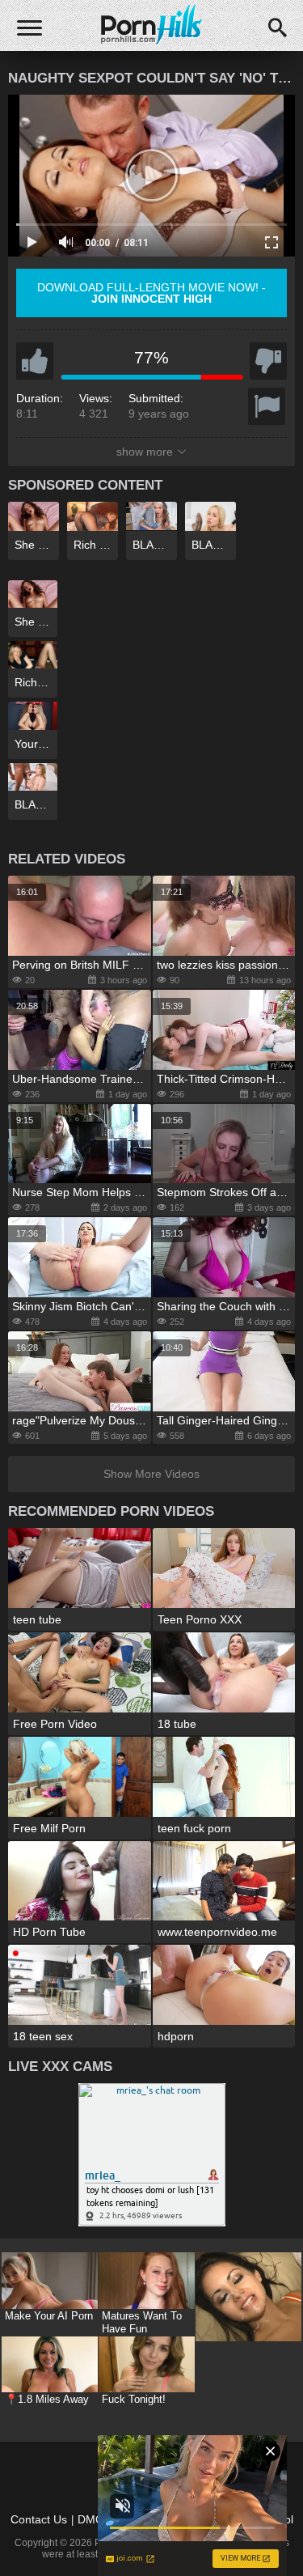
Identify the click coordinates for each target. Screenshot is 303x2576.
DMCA (94, 2519)
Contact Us (39, 2519)
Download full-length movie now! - (151, 293)
